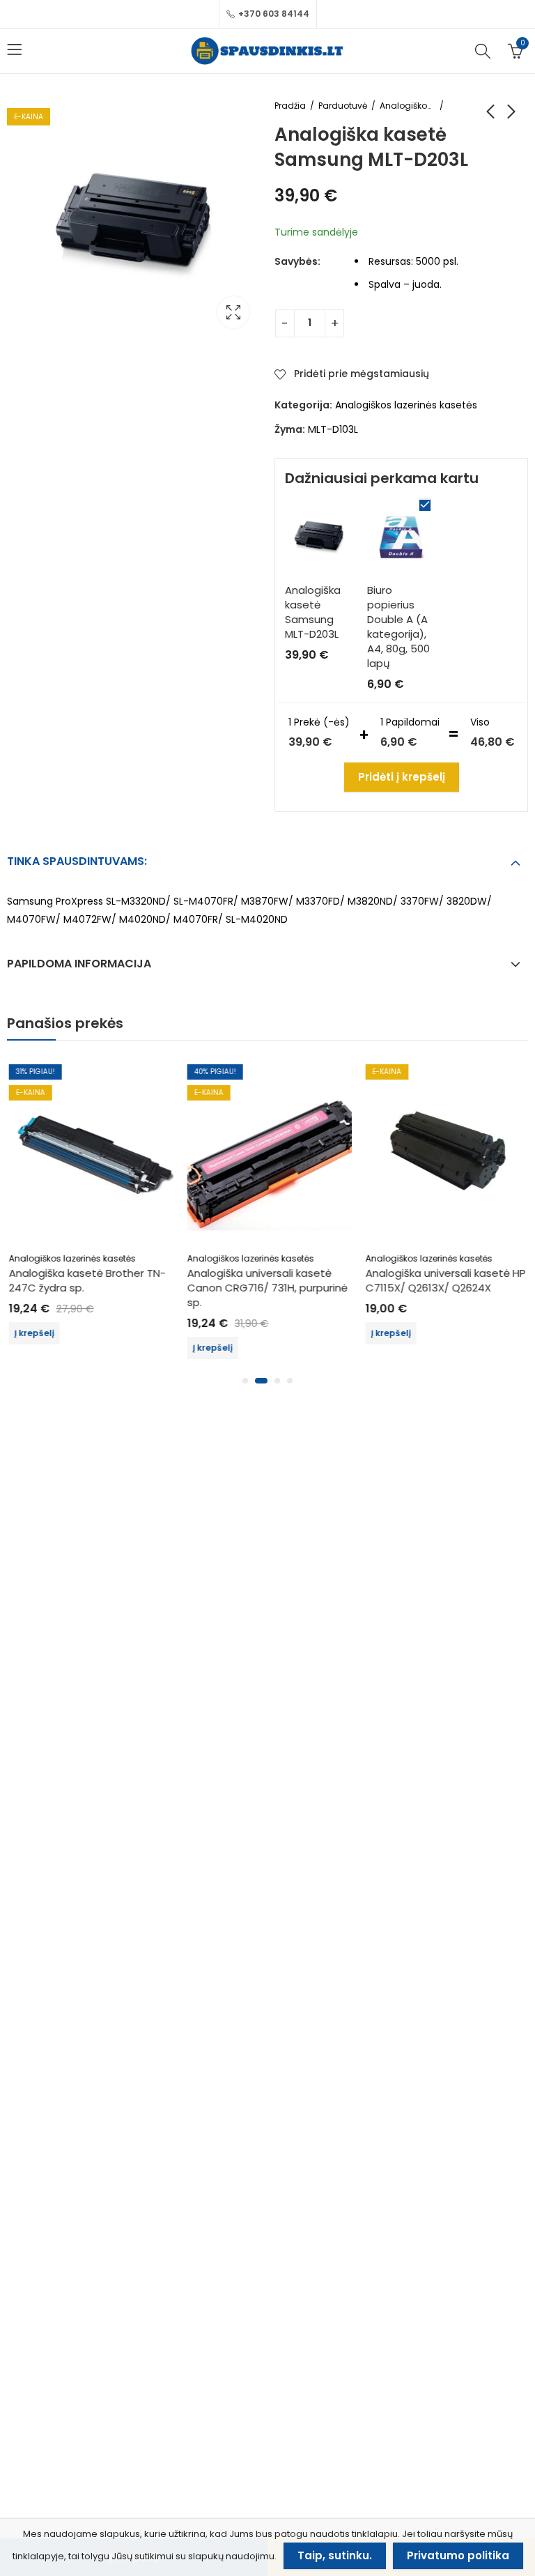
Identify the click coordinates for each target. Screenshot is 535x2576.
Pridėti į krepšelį (402, 777)
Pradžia (290, 106)
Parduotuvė (343, 106)
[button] (245, 1381)
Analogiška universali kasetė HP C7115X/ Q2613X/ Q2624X (444, 1280)
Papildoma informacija (79, 964)
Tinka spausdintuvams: (77, 861)
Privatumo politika (458, 2555)
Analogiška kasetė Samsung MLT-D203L (313, 612)
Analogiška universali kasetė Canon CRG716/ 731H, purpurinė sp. (265, 1288)
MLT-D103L (333, 429)
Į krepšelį (32, 1333)
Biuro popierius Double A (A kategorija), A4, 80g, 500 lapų (398, 627)
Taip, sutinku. (335, 2555)
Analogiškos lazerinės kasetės (408, 106)
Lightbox (233, 312)
